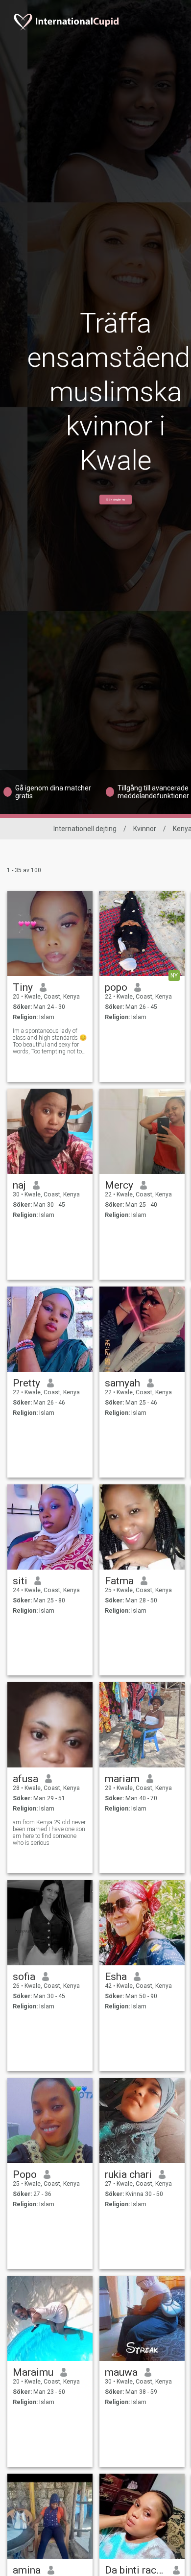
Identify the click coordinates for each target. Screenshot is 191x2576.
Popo (25, 2174)
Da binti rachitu (135, 2570)
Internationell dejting (85, 829)
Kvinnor (145, 829)
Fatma (119, 1581)
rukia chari (128, 2174)
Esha (116, 1977)
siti (20, 1581)
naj (19, 1185)
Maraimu (33, 2372)
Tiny (23, 987)
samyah (122, 1383)
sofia (24, 1977)
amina (27, 2570)
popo (116, 987)
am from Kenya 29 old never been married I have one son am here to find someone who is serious (49, 1833)
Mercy (119, 1185)
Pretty (26, 1383)
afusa (25, 1779)
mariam (122, 1779)
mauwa (121, 2372)
